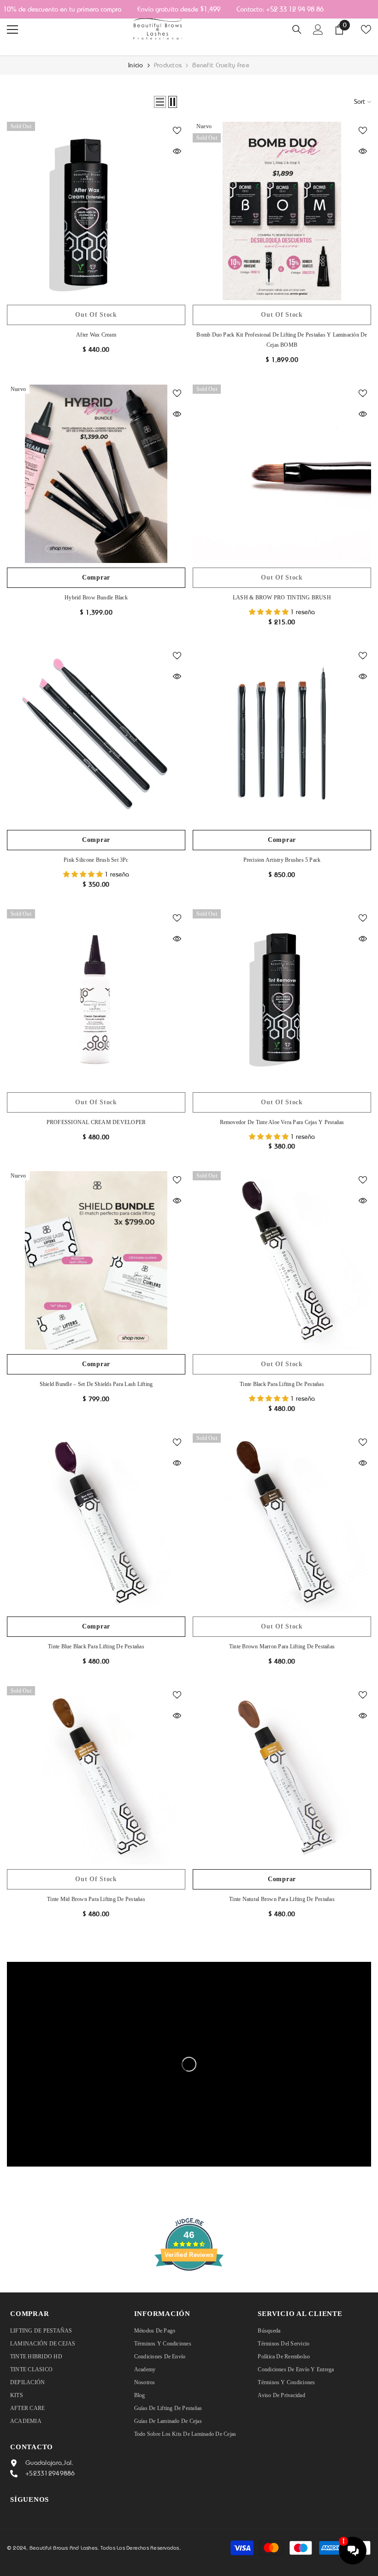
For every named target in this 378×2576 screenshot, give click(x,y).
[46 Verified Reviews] (189, 2287)
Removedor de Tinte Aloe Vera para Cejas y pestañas (282, 1122)
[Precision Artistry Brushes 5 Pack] (282, 736)
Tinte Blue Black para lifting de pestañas (96, 1646)
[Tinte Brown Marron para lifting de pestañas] (282, 1523)
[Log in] (318, 30)
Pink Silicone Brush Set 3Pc (96, 860)
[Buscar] (297, 30)
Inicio (136, 65)
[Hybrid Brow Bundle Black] (96, 474)
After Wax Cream (96, 335)
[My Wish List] (366, 30)
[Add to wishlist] (177, 130)
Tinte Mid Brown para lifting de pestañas (96, 1899)
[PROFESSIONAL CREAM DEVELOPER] (96, 998)
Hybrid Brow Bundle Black (96, 598)
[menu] (12, 30)
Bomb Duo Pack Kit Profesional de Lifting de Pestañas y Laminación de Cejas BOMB (282, 340)
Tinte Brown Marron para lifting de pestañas (282, 1646)
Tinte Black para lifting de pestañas (282, 1384)
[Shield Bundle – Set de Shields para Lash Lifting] (96, 1260)
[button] (160, 102)
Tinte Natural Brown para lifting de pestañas (282, 1899)
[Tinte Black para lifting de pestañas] (282, 1260)
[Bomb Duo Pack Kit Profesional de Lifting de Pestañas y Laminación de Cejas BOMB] (282, 211)
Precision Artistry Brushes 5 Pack (282, 860)
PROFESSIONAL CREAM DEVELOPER (96, 1122)
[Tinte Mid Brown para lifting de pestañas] (96, 1775)
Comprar (96, 577)
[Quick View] (177, 151)
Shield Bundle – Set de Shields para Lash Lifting (96, 1384)
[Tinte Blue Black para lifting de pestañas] (96, 1523)
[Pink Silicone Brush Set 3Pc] (96, 736)
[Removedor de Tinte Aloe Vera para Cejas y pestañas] (282, 998)
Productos (168, 65)
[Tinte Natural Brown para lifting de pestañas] (282, 1775)
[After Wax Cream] (96, 211)
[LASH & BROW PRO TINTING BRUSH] (282, 474)
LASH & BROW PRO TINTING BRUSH (282, 598)
